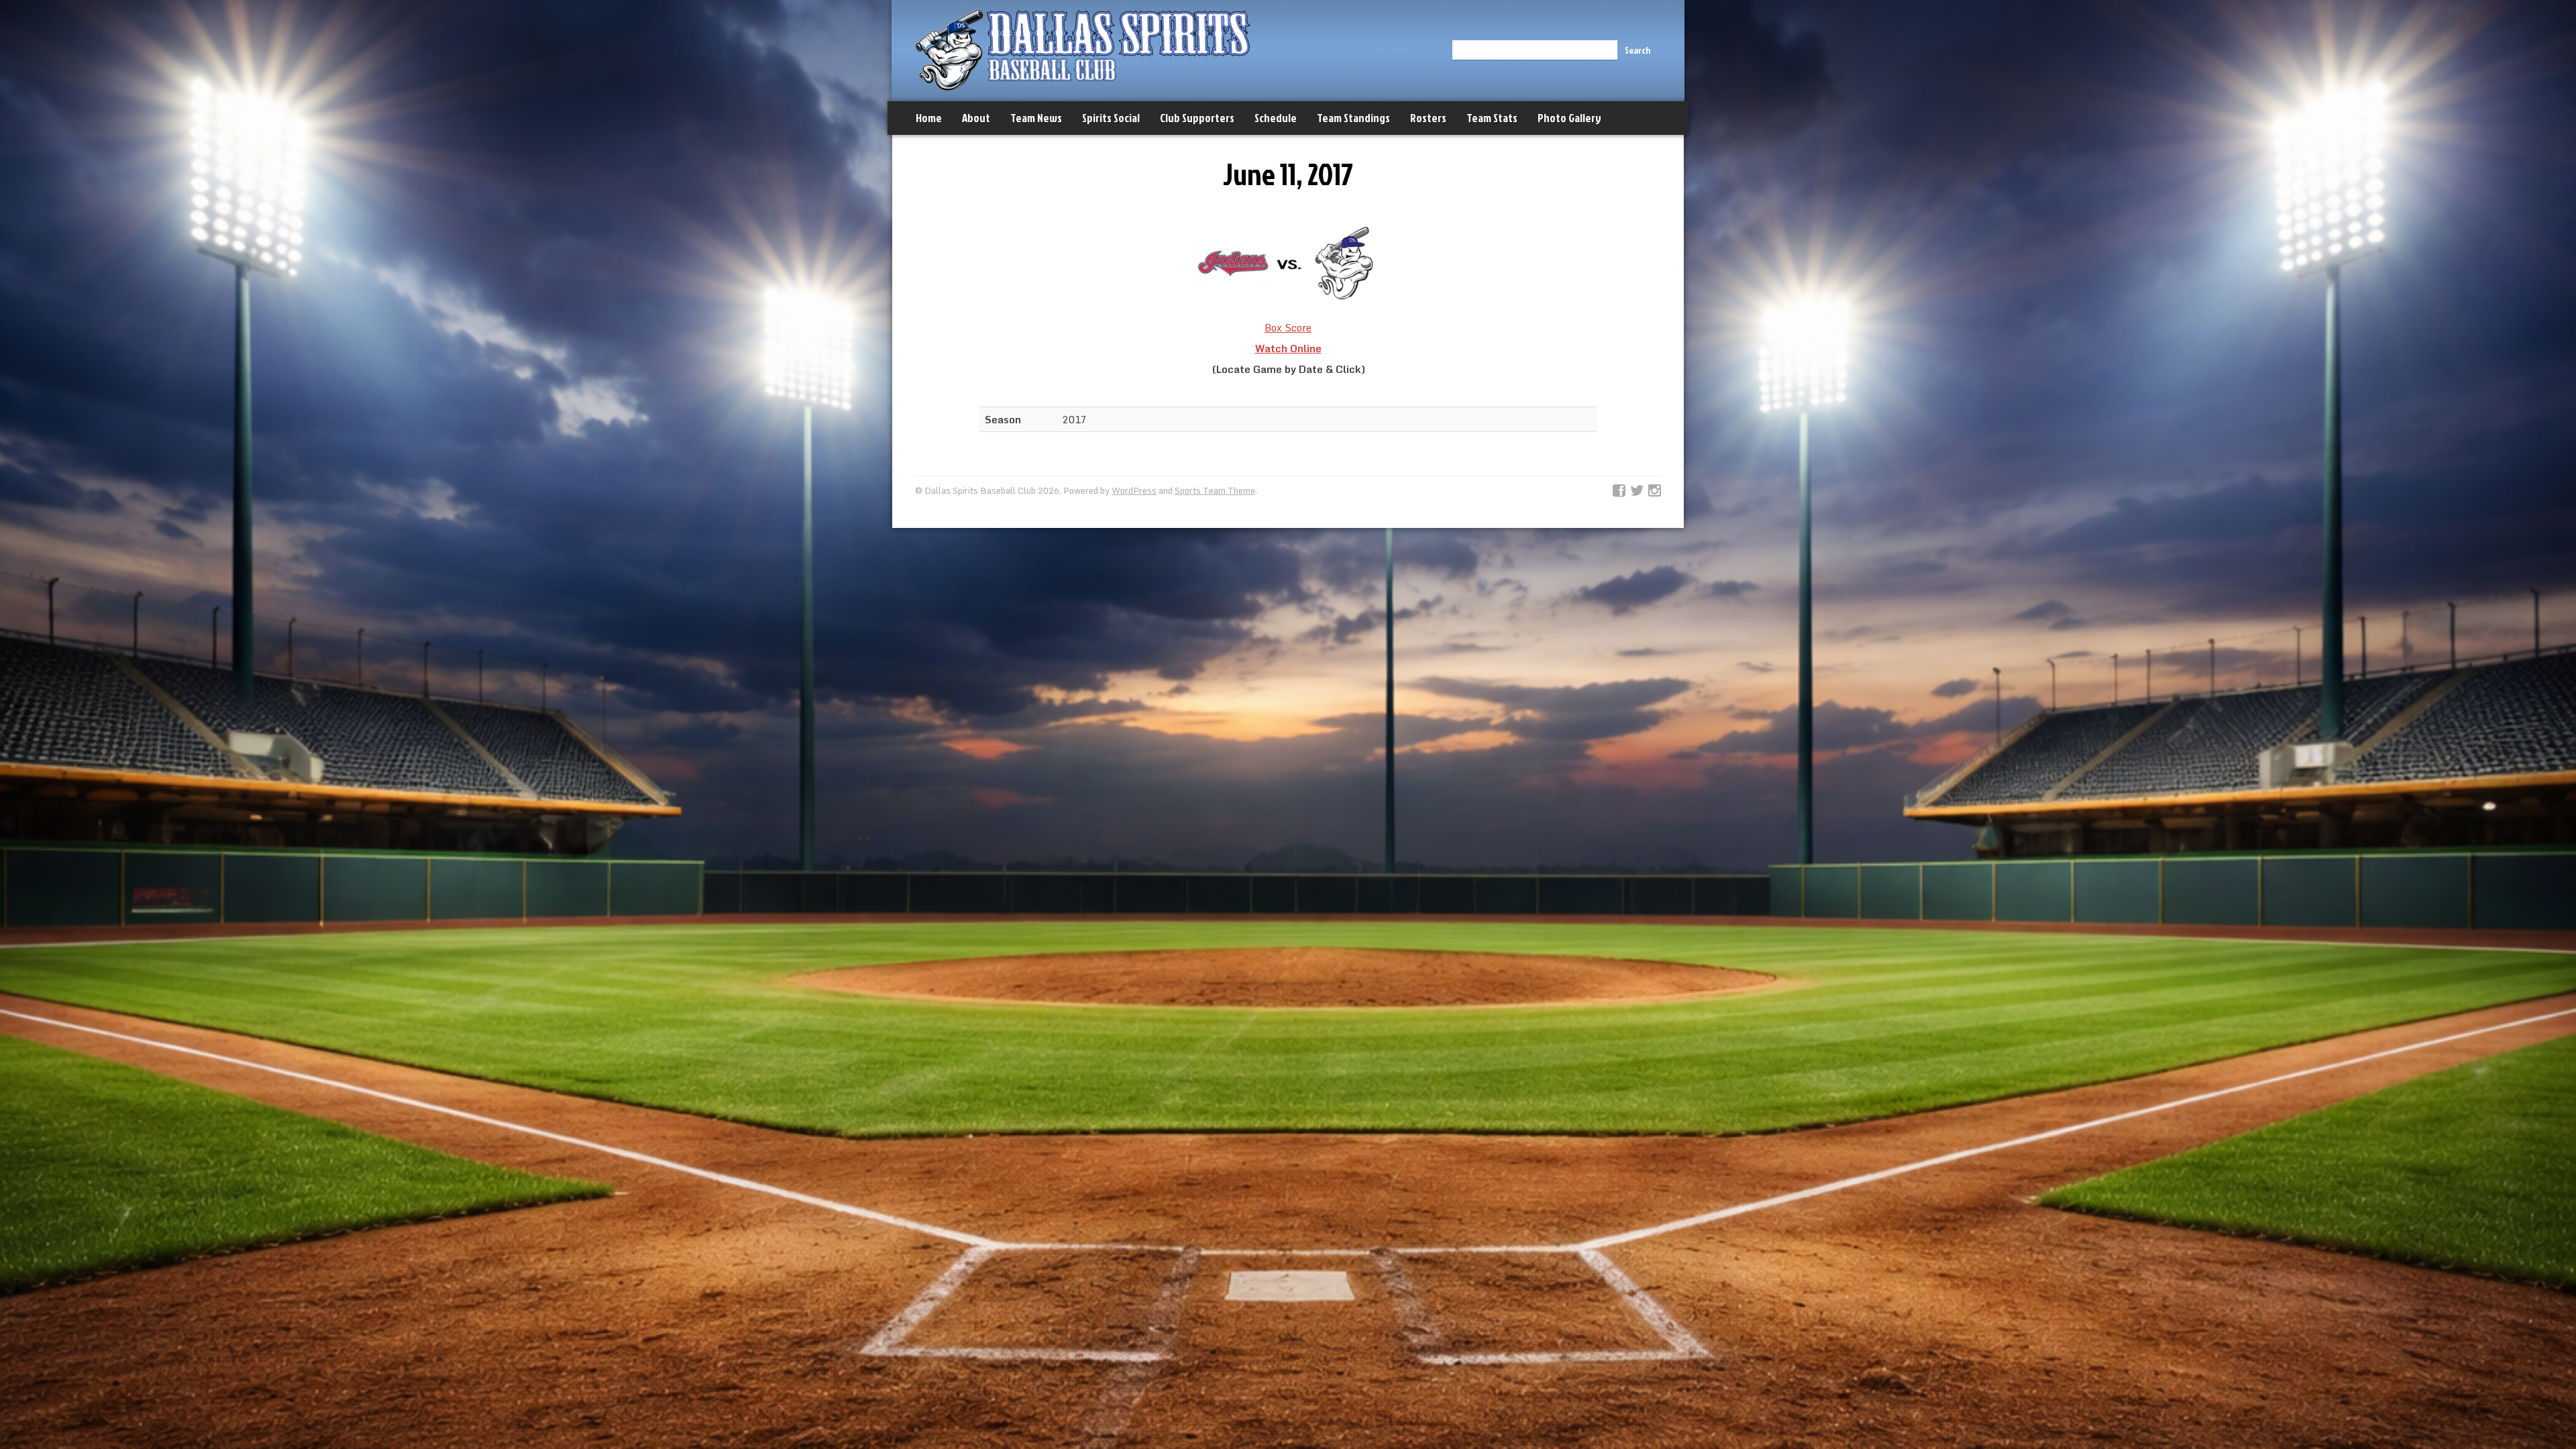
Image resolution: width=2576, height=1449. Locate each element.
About (976, 118)
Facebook (1619, 491)
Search (1638, 50)
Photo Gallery (1569, 118)
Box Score (1288, 327)
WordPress (1134, 490)
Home (929, 118)
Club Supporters (1197, 118)
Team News (1036, 118)
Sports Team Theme (1215, 490)
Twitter (1637, 491)
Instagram (1655, 491)
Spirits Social (1111, 118)
